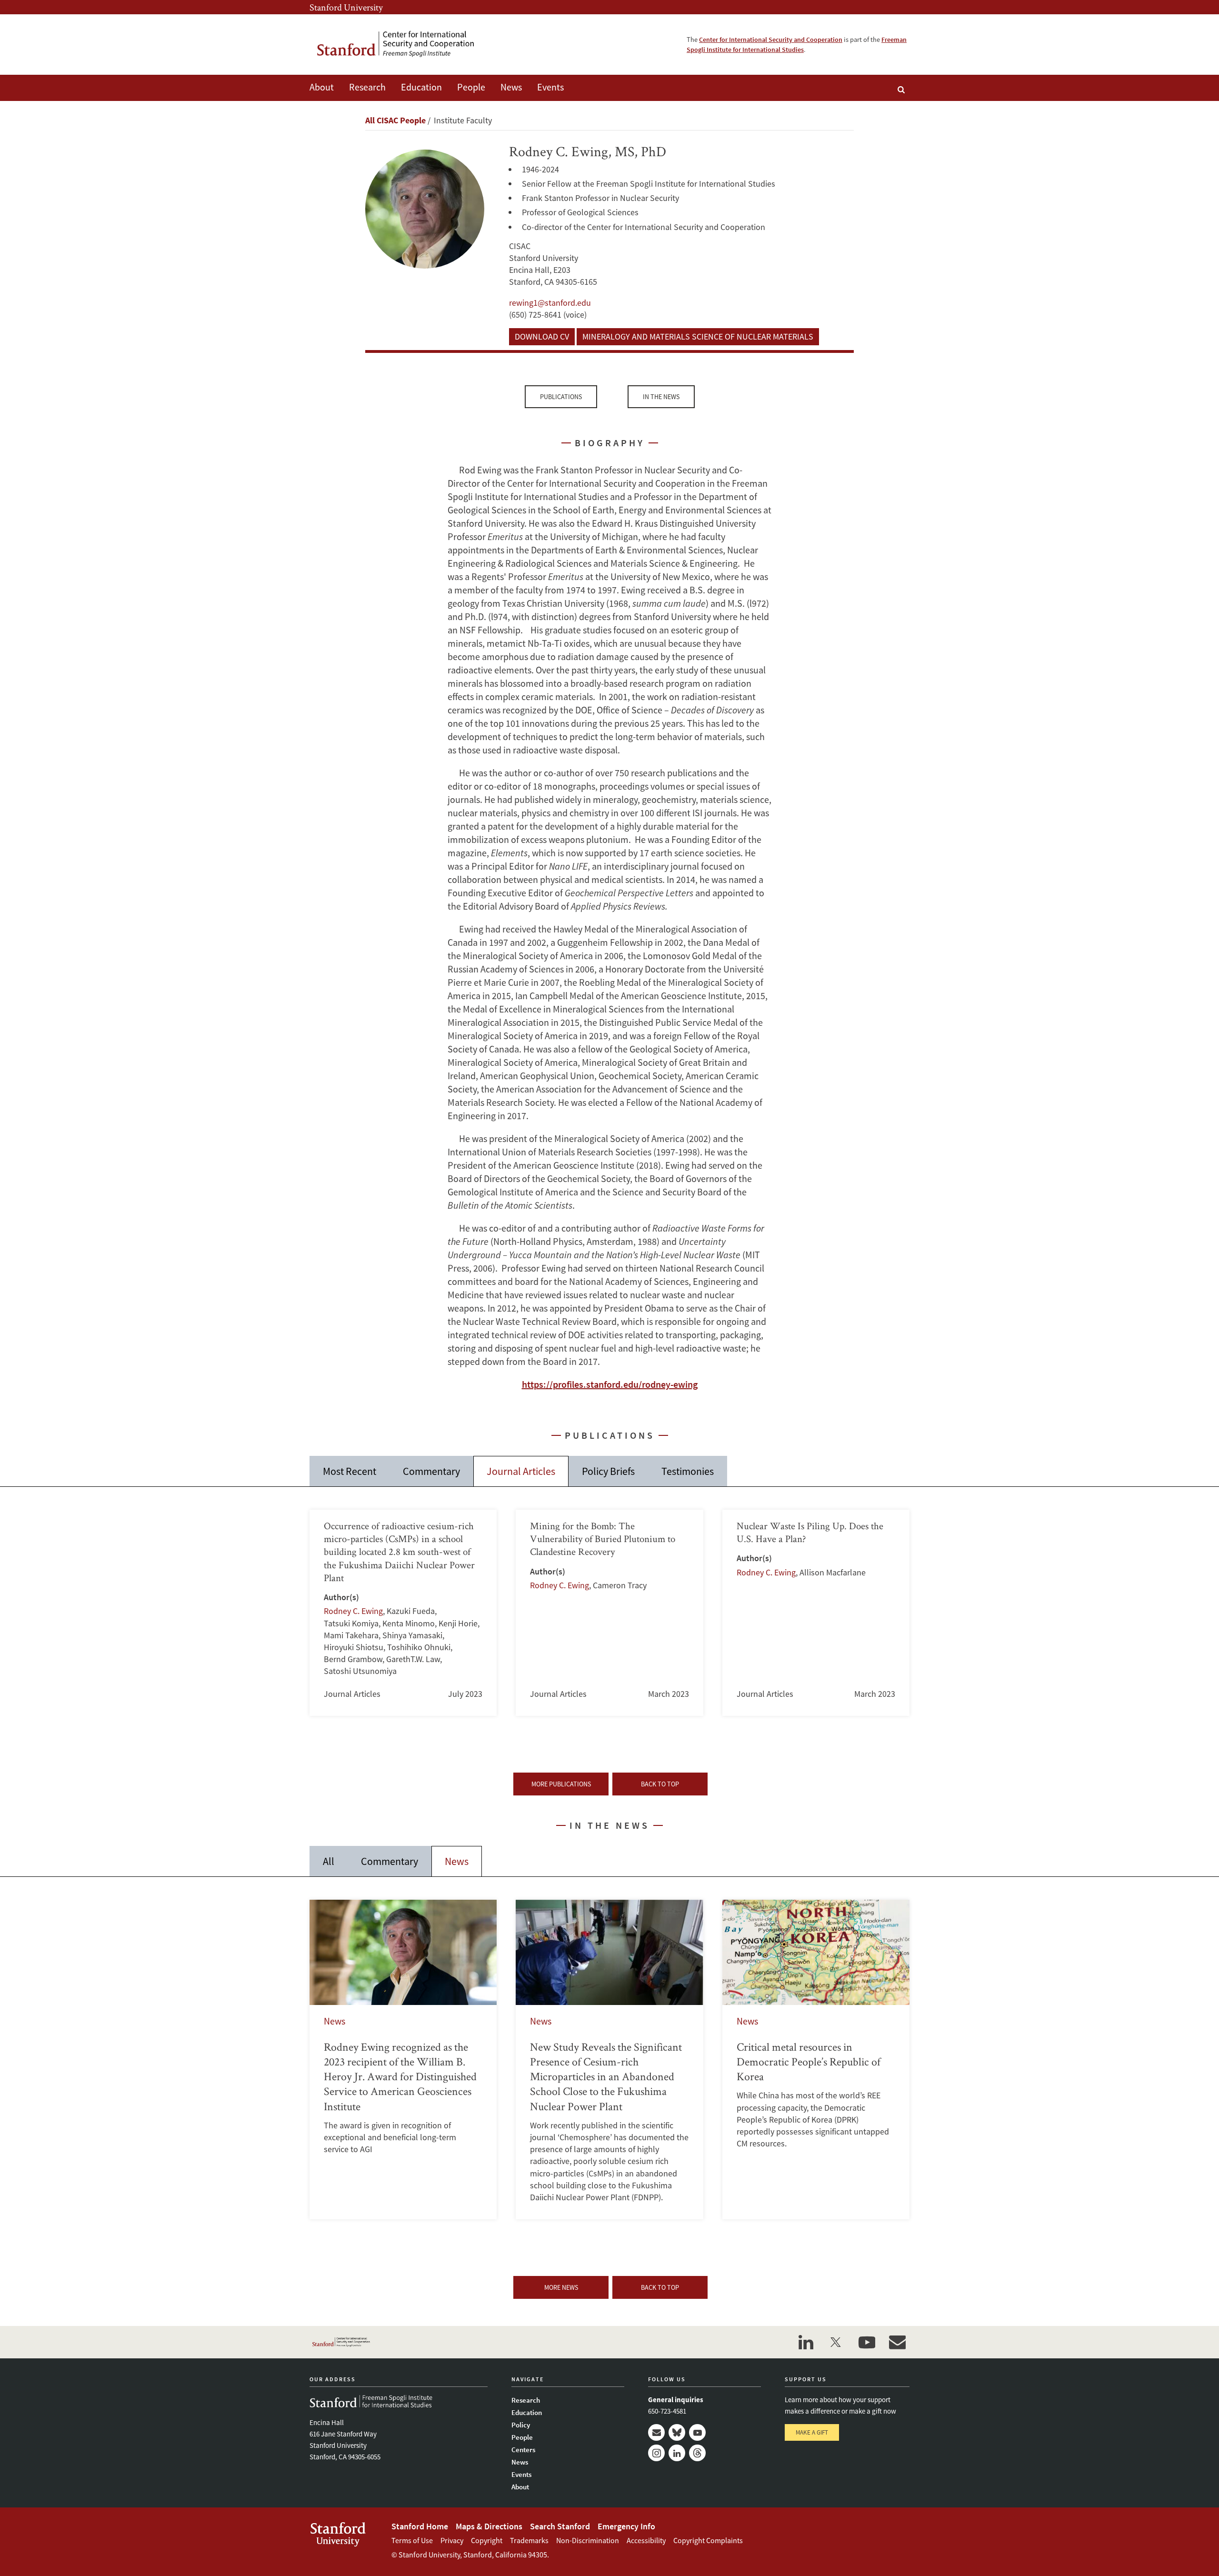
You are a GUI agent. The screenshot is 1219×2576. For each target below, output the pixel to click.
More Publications (561, 1784)
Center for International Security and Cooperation (771, 40)
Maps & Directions (489, 2526)
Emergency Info (626, 2526)
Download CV (542, 336)
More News (561, 2287)
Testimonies (688, 1471)
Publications (561, 397)
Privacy (452, 2540)
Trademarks (529, 2540)
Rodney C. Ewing (353, 1611)
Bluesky (677, 2432)
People (471, 87)
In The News (661, 397)
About (322, 87)
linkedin (806, 2342)
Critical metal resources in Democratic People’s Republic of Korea (816, 2060)
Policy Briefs (608, 1471)
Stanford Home (420, 2526)
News (511, 87)
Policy (521, 2425)
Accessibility (646, 2540)
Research (367, 87)
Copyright (487, 2540)
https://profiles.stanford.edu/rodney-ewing (610, 1384)
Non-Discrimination (588, 2540)
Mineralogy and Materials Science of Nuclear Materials (698, 336)
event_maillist (897, 2342)
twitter (836, 2342)
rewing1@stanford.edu (550, 303)
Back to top (660, 1784)
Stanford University (346, 7)
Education (421, 87)
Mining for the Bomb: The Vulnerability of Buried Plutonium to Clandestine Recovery (609, 1613)
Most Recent (350, 1471)
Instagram (656, 2453)
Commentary (431, 1471)
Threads (697, 2453)
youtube (867, 2342)
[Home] (402, 45)
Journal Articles (521, 1471)
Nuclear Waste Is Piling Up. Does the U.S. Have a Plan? (816, 1613)
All (329, 1861)
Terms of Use (412, 2540)
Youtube (697, 2432)
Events (550, 87)
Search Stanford (560, 2526)
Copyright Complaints (708, 2540)
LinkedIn (677, 2453)
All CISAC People (395, 120)
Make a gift (812, 2432)
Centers (523, 2450)
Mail (656, 2432)
